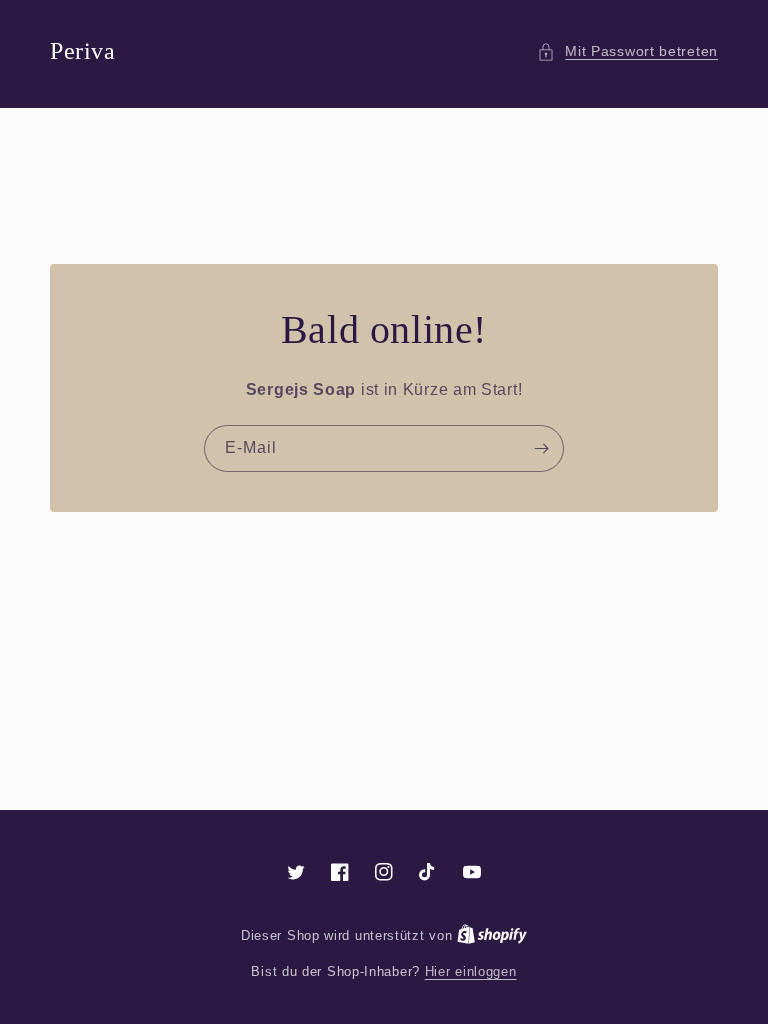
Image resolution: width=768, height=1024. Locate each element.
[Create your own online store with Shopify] (492, 935)
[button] (627, 51)
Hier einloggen (471, 971)
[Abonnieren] (541, 448)
